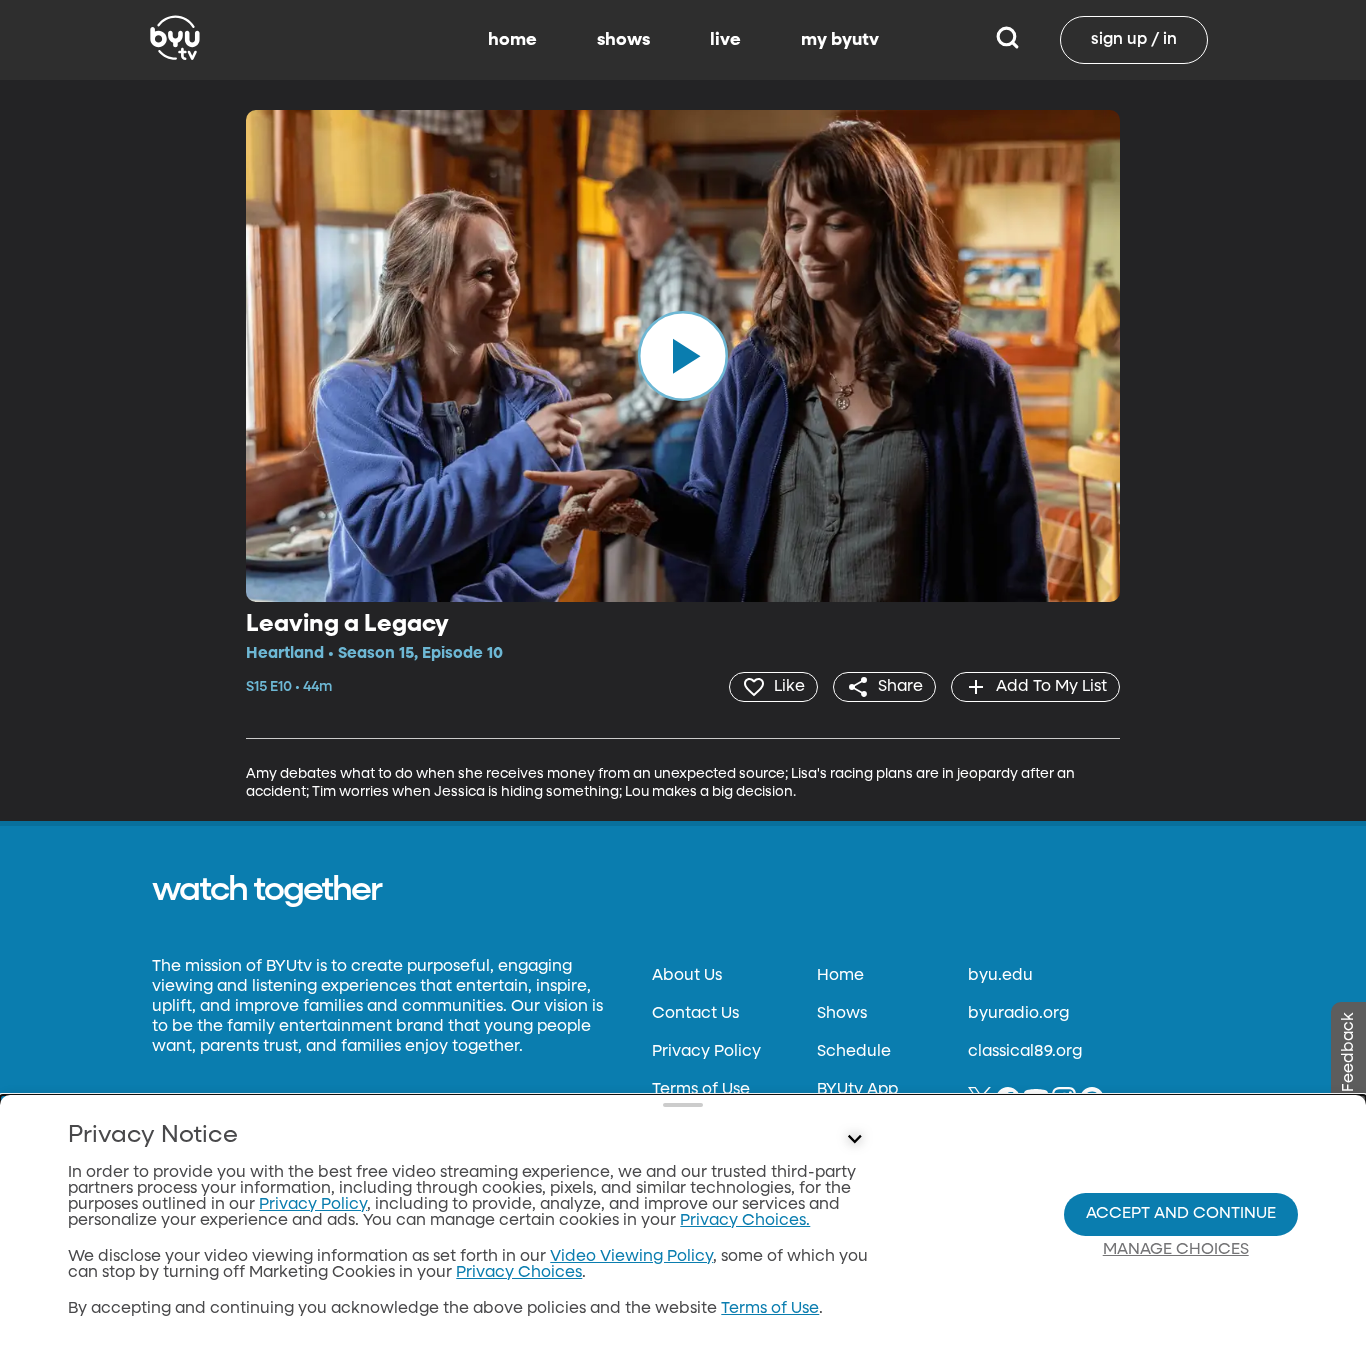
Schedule (854, 1052)
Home (840, 976)
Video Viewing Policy (631, 1257)
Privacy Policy (706, 1052)
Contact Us (695, 1014)
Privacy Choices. (745, 1221)
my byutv (840, 40)
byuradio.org (1018, 1014)
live (725, 40)
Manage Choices (1176, 1250)
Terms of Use (701, 1090)
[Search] (1007, 40)
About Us (687, 976)
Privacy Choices (519, 1273)
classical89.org (1025, 1052)
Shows (842, 1014)
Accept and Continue (1181, 1214)
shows (623, 40)
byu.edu (1000, 976)
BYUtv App (857, 1090)
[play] (683, 356)
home (512, 40)
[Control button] (855, 1140)
